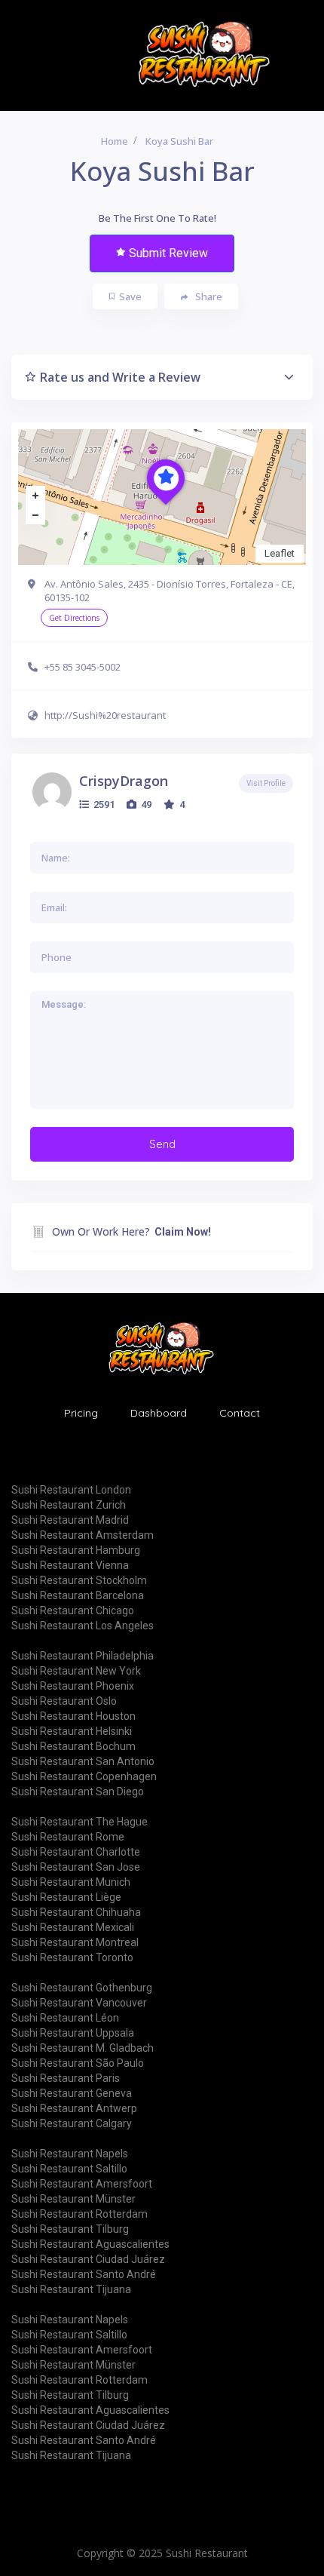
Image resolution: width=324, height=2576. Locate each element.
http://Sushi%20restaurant (105, 715)
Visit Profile (266, 783)
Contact (240, 1413)
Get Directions (74, 618)
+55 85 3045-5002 (83, 667)
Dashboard (159, 1413)
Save (130, 296)
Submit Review (168, 253)
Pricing (81, 1413)
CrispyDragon (124, 781)
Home (115, 141)
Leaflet (280, 553)
